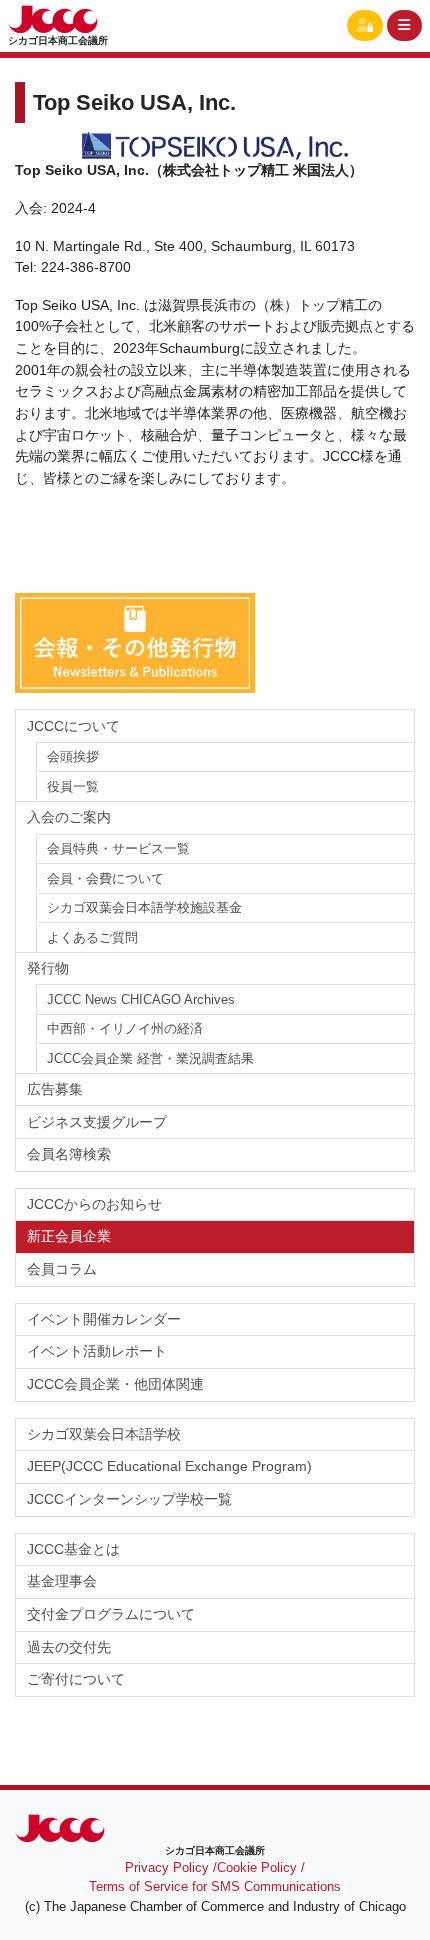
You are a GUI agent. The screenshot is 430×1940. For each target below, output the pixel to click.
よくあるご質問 (92, 937)
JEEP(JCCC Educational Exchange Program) (169, 1466)
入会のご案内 (69, 817)
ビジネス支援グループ (97, 1122)
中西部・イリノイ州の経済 (125, 1028)
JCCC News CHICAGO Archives (141, 999)
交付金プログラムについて (118, 1614)
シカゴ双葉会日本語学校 (104, 1434)
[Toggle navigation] (405, 25)
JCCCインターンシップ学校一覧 (129, 1499)
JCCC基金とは (73, 1549)
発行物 (48, 968)
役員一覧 (73, 786)
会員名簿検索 (69, 1154)
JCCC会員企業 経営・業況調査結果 (150, 1058)
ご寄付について (76, 1679)
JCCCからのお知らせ (94, 1204)
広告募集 (55, 1089)
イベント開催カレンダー (104, 1319)
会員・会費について (105, 878)
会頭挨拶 (73, 756)
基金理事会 (62, 1581)
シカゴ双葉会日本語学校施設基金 (144, 907)
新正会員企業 (69, 1236)
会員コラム (62, 1269)
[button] (365, 25)
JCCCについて (73, 726)
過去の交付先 (69, 1647)
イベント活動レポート (97, 1351)
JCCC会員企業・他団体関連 (115, 1384)
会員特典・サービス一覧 (118, 848)
